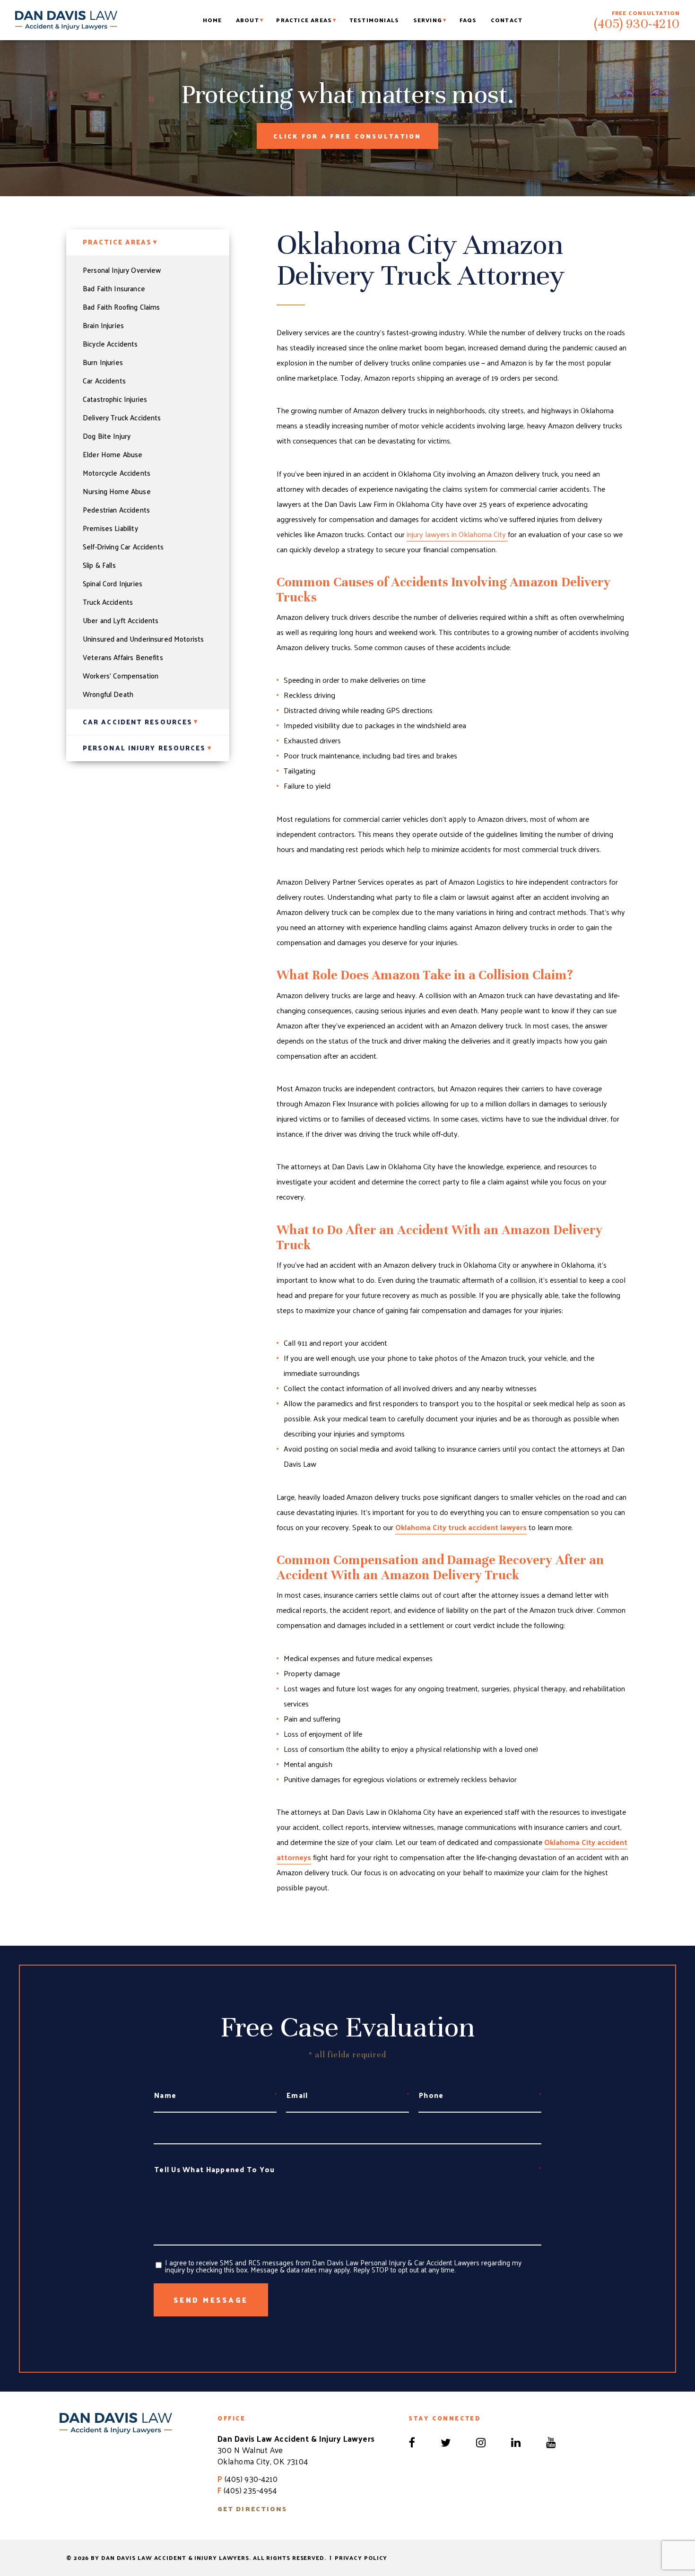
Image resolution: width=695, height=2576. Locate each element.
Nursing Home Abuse (117, 491)
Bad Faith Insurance (114, 288)
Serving (428, 20)
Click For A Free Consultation (347, 136)
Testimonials (374, 20)
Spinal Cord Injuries (113, 583)
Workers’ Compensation (121, 676)
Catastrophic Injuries (115, 399)
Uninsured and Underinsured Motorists (143, 639)
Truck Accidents (108, 602)
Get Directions (252, 2509)
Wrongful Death (108, 694)
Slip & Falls (99, 565)
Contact (507, 20)
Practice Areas (304, 20)
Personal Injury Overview (122, 270)
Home (213, 20)
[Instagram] (482, 2440)
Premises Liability (110, 528)
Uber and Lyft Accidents (121, 620)
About (248, 20)
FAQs (468, 20)
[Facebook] (413, 2440)
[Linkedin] (517, 2440)
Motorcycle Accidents (117, 473)
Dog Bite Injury (107, 436)
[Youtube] (551, 2440)
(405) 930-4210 (637, 24)
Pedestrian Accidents (116, 510)
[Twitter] (447, 2440)
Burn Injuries (103, 362)
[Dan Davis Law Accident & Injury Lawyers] (66, 20)
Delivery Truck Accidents (122, 418)
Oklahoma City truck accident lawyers (461, 1527)
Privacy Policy (361, 2558)
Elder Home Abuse (113, 454)
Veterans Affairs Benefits (123, 657)
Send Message (211, 2300)
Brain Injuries (103, 325)
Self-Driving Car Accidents (123, 547)
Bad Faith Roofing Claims (122, 307)
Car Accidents (104, 381)
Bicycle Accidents (110, 344)
